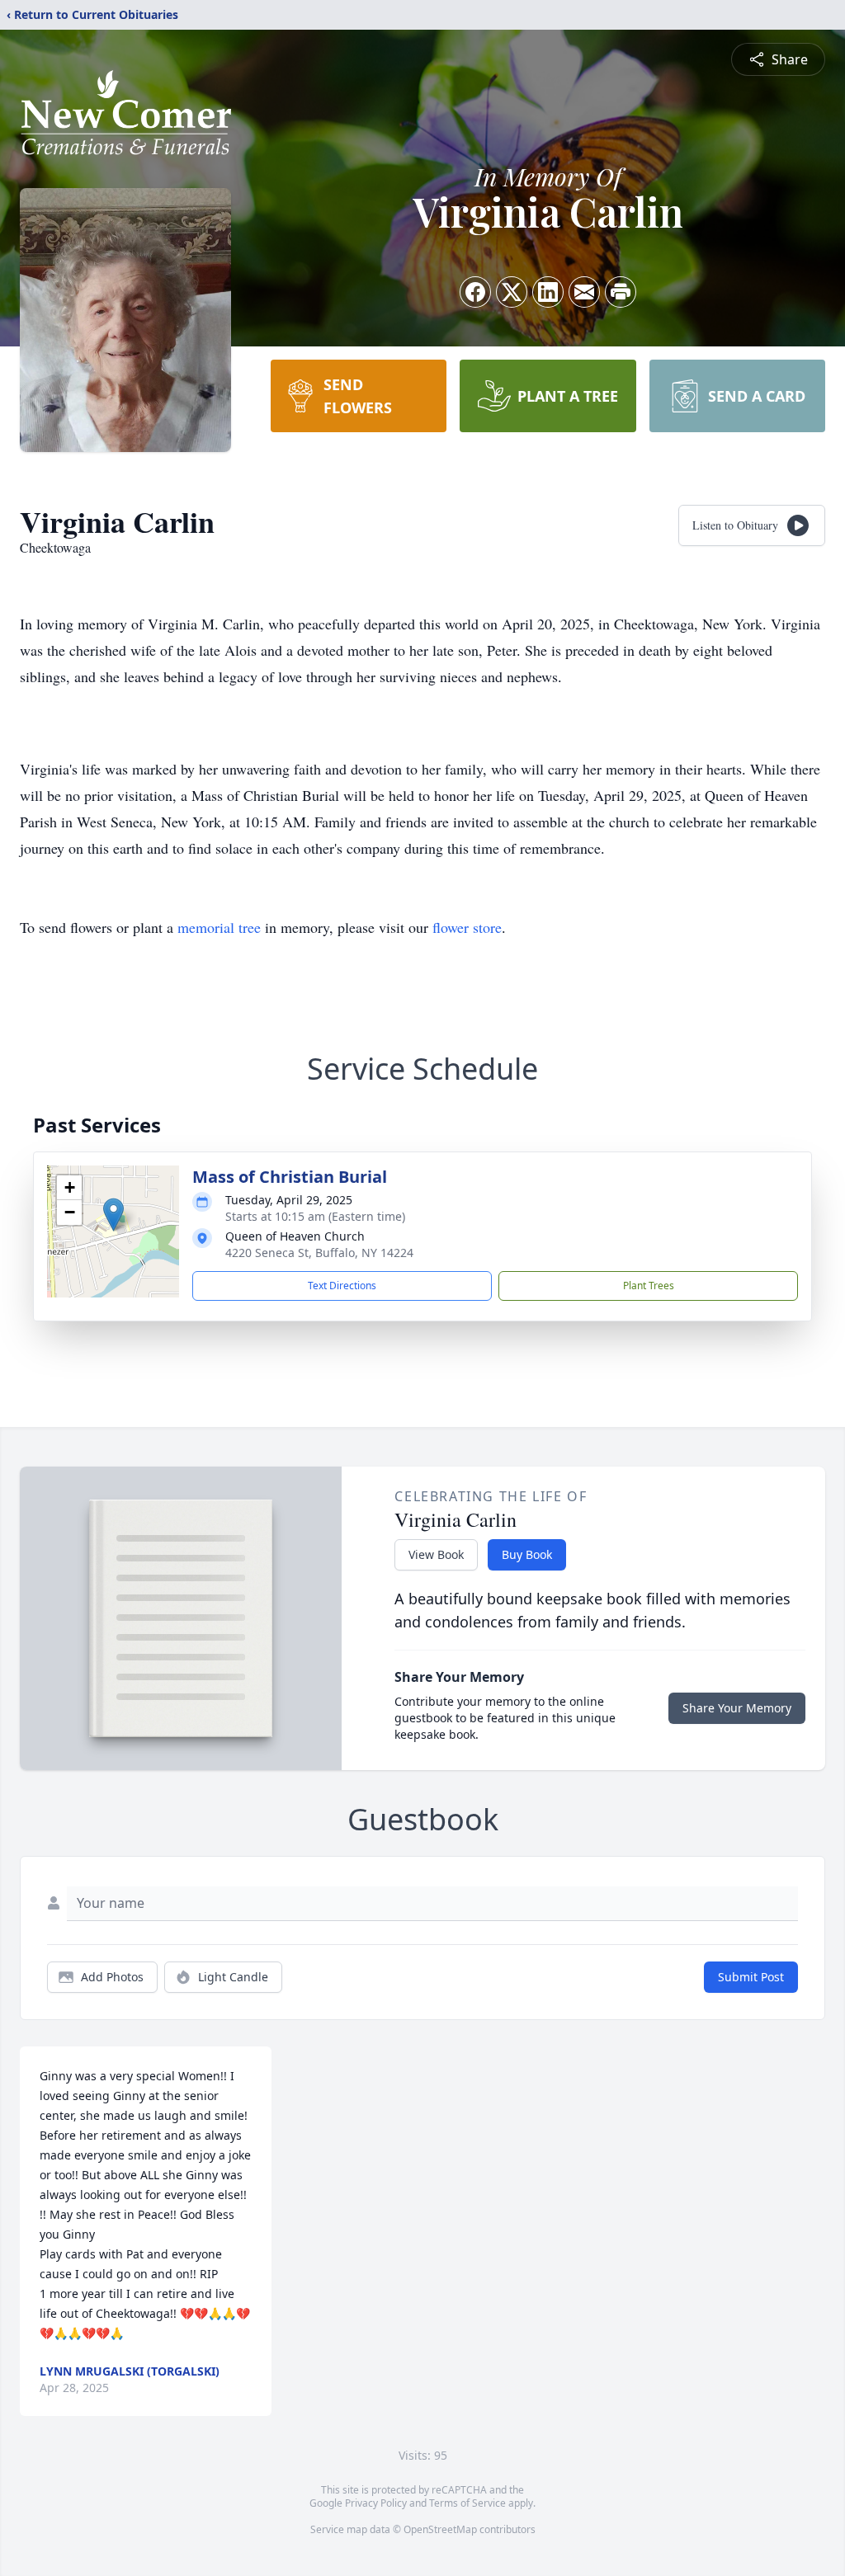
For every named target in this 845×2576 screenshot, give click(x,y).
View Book (436, 1554)
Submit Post (751, 1977)
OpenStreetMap (440, 2529)
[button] (113, 1215)
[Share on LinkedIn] (548, 292)
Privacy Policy (376, 2503)
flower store (467, 927)
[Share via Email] (584, 292)
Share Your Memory (737, 1708)
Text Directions (342, 1286)
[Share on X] (512, 292)
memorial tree (219, 927)
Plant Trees (649, 1286)
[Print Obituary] (621, 292)
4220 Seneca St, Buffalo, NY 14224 (319, 1253)
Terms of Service (467, 2503)
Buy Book (527, 1554)
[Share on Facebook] (475, 292)
